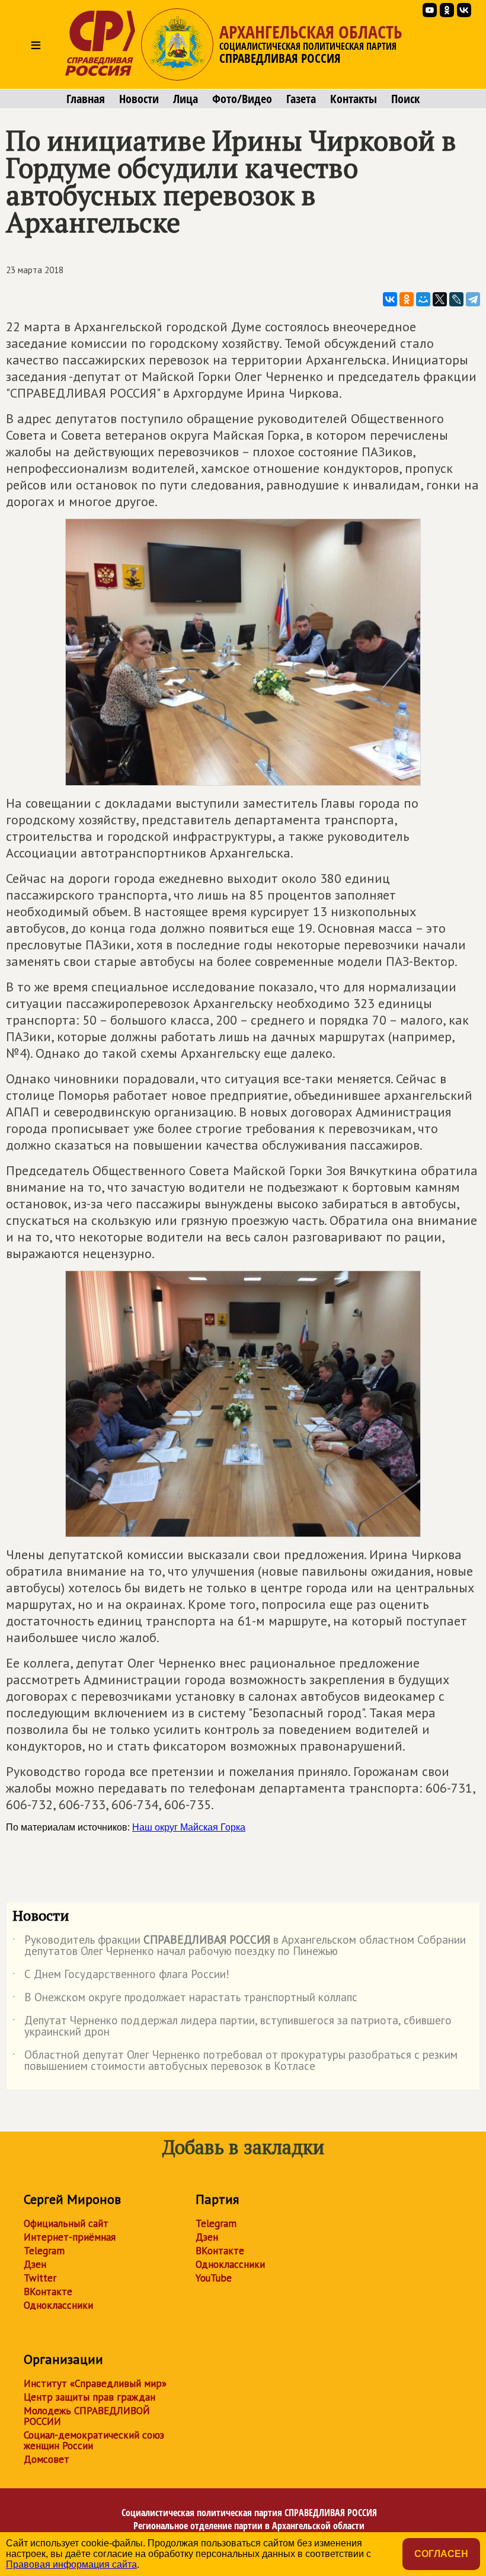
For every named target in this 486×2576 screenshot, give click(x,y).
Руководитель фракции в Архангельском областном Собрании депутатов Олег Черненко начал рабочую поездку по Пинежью (239, 1946)
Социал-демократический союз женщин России (94, 2440)
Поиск (405, 99)
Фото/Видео (242, 99)
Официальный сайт (66, 2223)
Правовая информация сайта (71, 2564)
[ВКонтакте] (390, 299)
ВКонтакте (48, 2292)
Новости (139, 99)
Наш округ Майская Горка (189, 1827)
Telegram (44, 2251)
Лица (186, 99)
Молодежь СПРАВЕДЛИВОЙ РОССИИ (87, 2416)
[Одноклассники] (407, 299)
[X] (440, 299)
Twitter (40, 2278)
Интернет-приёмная (70, 2237)
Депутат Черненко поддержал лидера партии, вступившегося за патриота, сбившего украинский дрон (232, 2027)
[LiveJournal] (456, 299)
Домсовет (47, 2459)
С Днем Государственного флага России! (121, 1976)
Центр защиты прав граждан (89, 2397)
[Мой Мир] (423, 299)
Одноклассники (58, 2305)
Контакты (354, 99)
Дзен (35, 2264)
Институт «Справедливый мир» (95, 2383)
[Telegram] (473, 299)
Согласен (441, 2554)
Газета (301, 99)
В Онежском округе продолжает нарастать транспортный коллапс (185, 1999)
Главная (86, 99)
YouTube (214, 2278)
